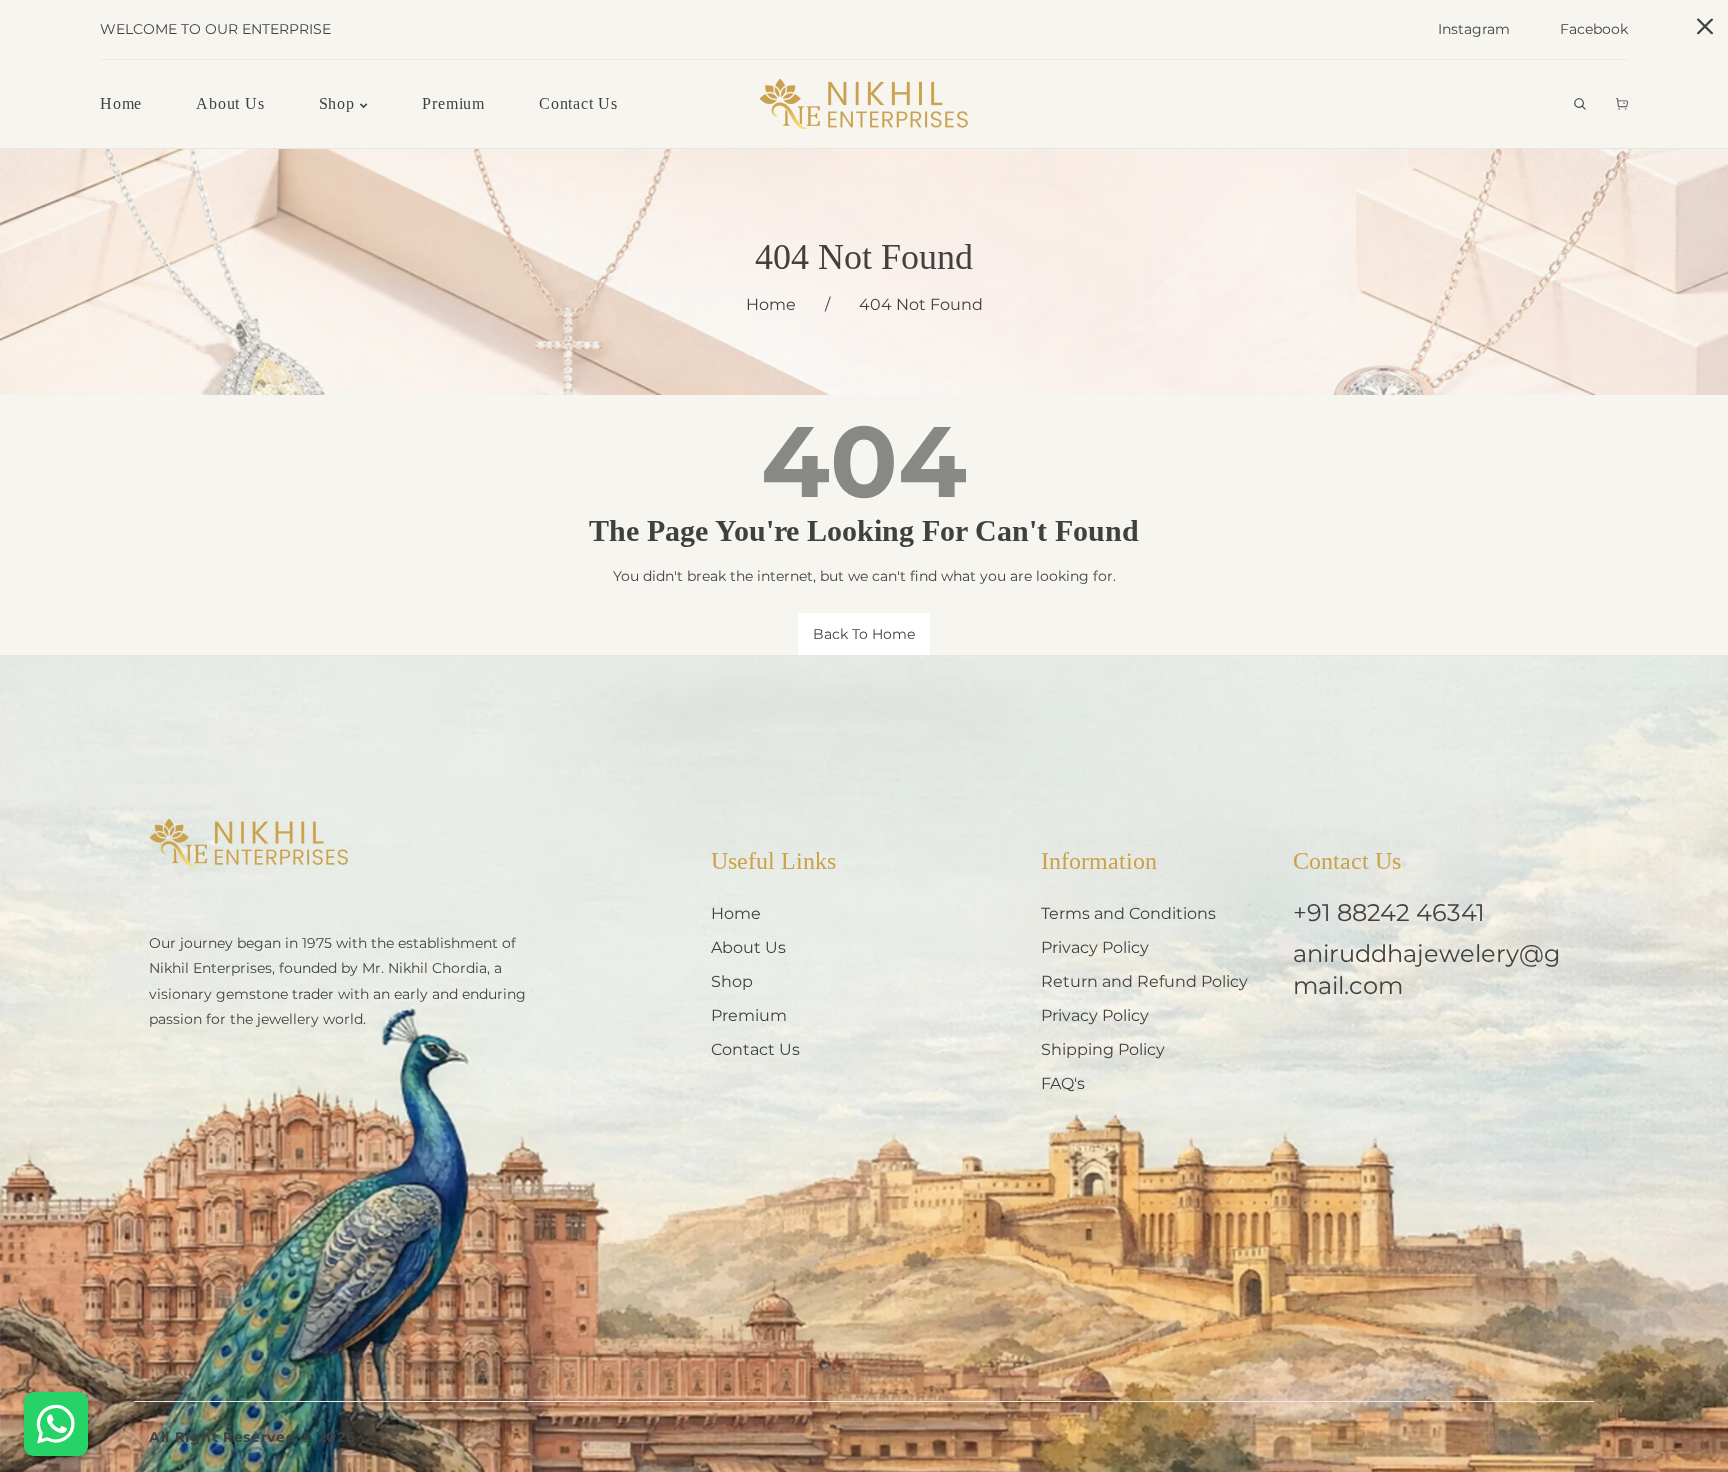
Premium (749, 1015)
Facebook (1594, 29)
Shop (732, 981)
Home (771, 304)
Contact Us (755, 1049)
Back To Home (864, 634)
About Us (748, 947)
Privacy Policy (1095, 947)
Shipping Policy (1103, 1049)
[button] (1580, 104)
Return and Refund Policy (1144, 981)
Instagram (1474, 29)
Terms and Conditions (1128, 913)
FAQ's (1063, 1083)
